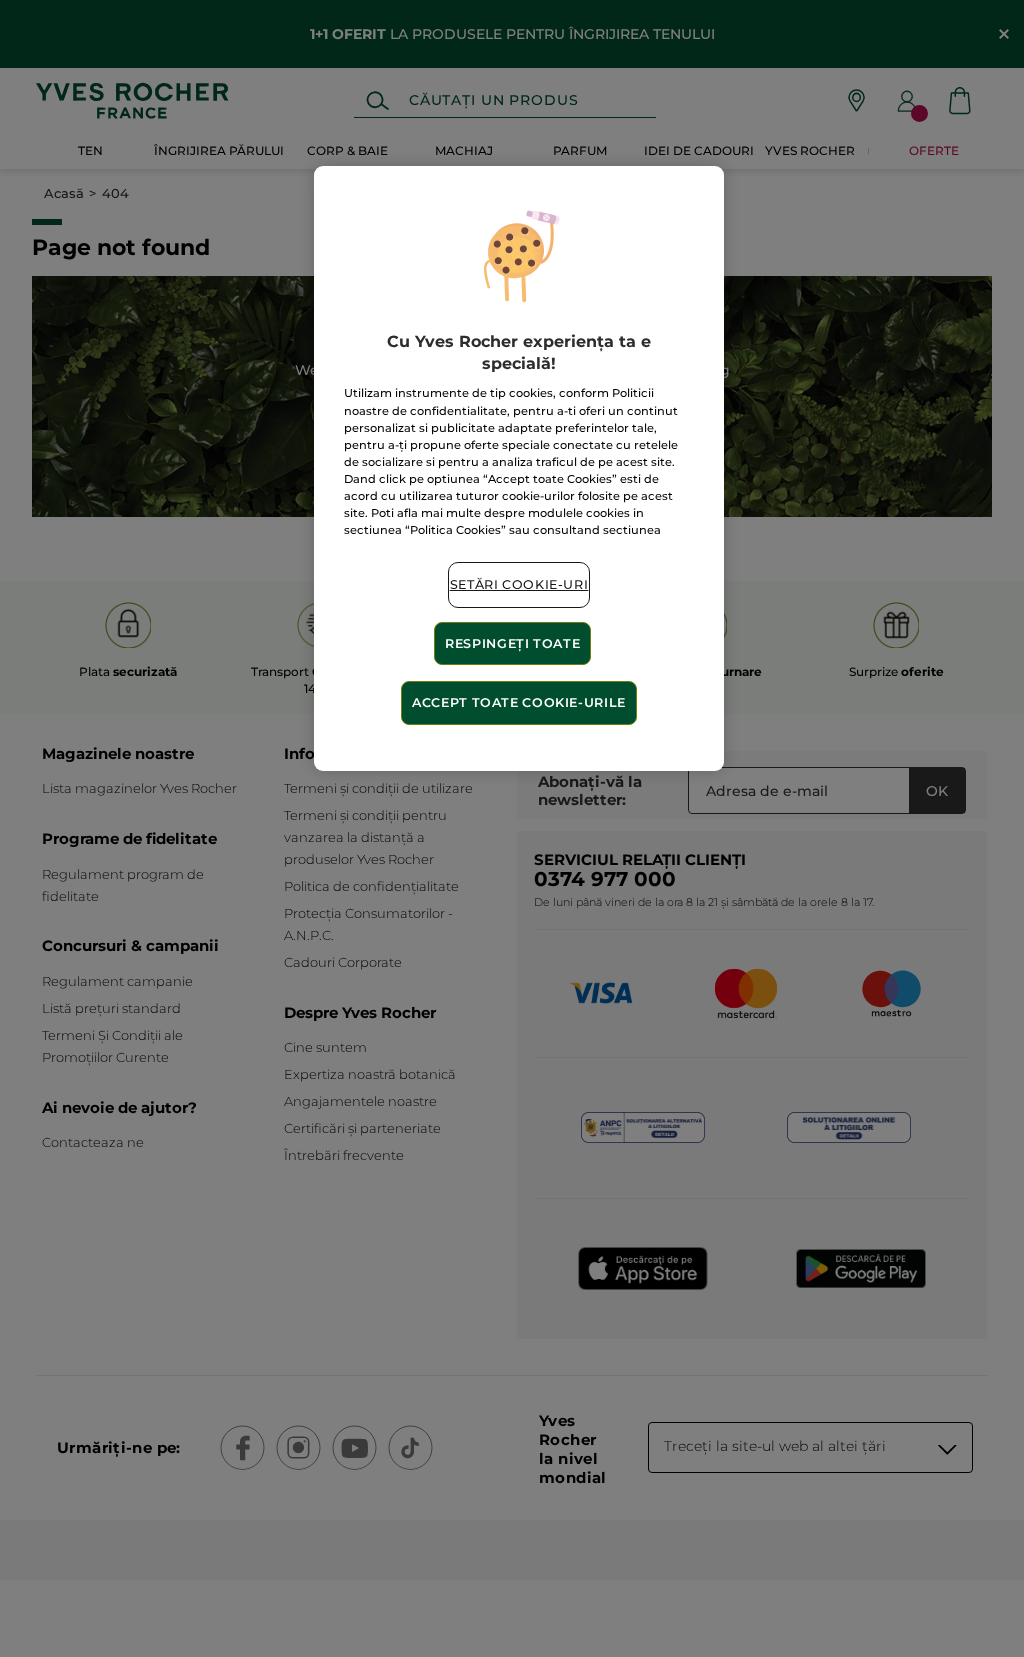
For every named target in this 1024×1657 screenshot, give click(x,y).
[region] (519, 468)
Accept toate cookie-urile (519, 702)
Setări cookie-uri (519, 584)
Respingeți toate (512, 643)
